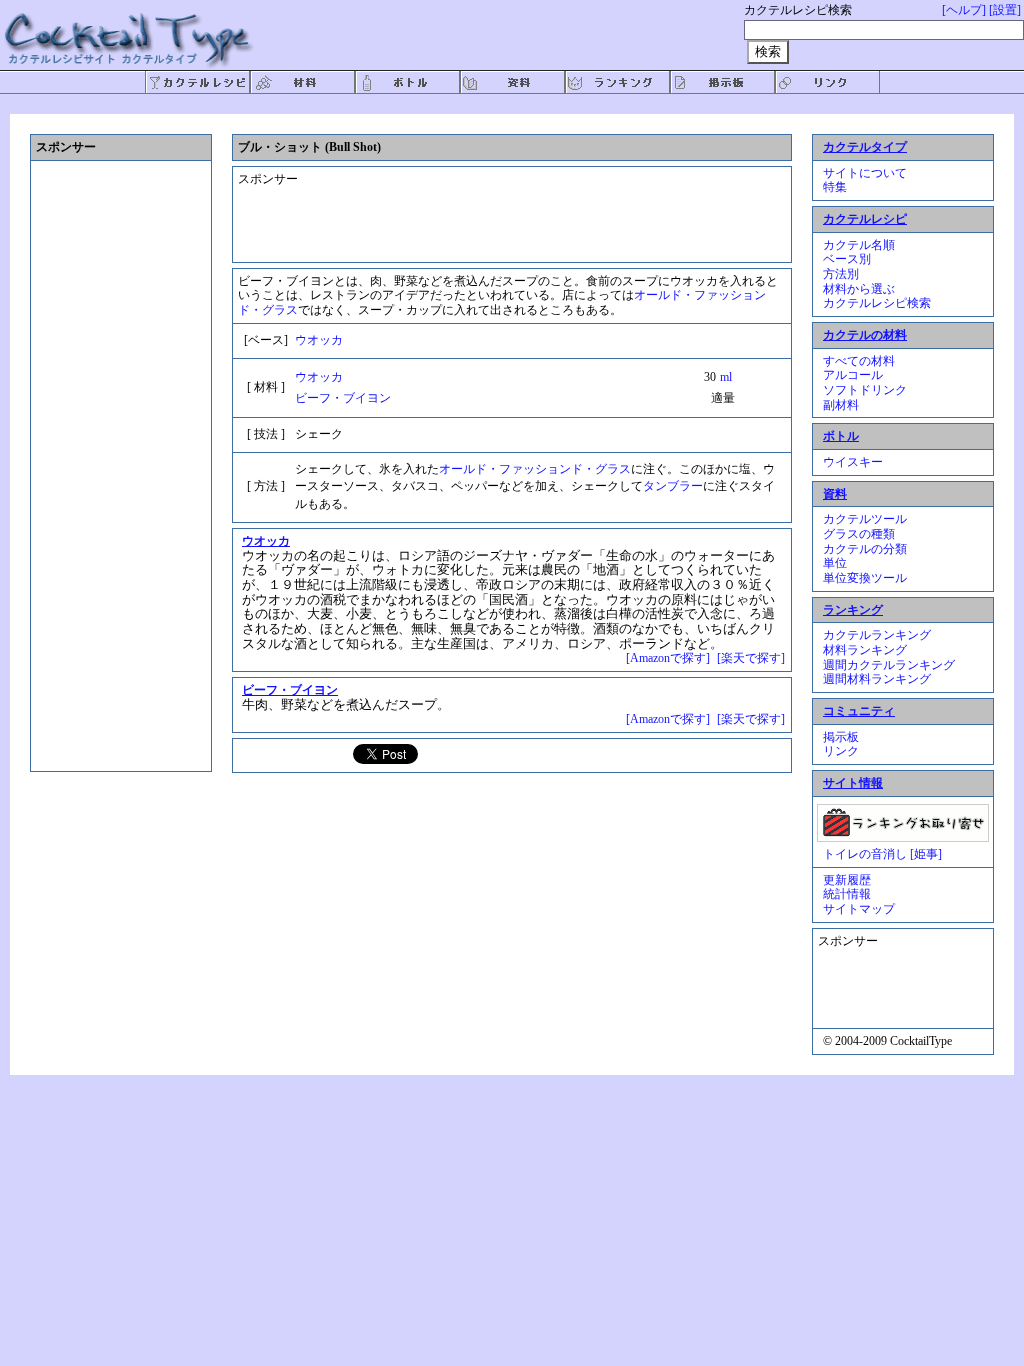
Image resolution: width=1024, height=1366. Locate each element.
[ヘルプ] (964, 10)
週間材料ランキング (877, 679)
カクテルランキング (877, 635)
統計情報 (847, 894)
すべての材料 (859, 361)
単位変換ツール (865, 578)
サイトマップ (859, 909)
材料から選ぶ (859, 289)
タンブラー (673, 486)
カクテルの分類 (865, 549)
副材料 (841, 405)
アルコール (853, 375)
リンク (841, 751)
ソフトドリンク (865, 390)
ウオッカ (319, 340)
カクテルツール (865, 519)
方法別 (841, 274)
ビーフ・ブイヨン (343, 398)
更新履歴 (847, 880)
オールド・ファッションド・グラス (535, 469)
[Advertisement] (497, 206)
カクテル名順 (859, 245)
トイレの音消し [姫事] (882, 854)
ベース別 (847, 259)
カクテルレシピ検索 (877, 303)
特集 (835, 187)
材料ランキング (865, 650)
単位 (835, 563)
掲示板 (841, 737)
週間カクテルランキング (889, 665)
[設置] (1005, 10)
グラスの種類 (859, 534)
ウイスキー (853, 462)
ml (726, 377)
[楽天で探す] (751, 658)
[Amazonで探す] (668, 658)
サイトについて (865, 173)
